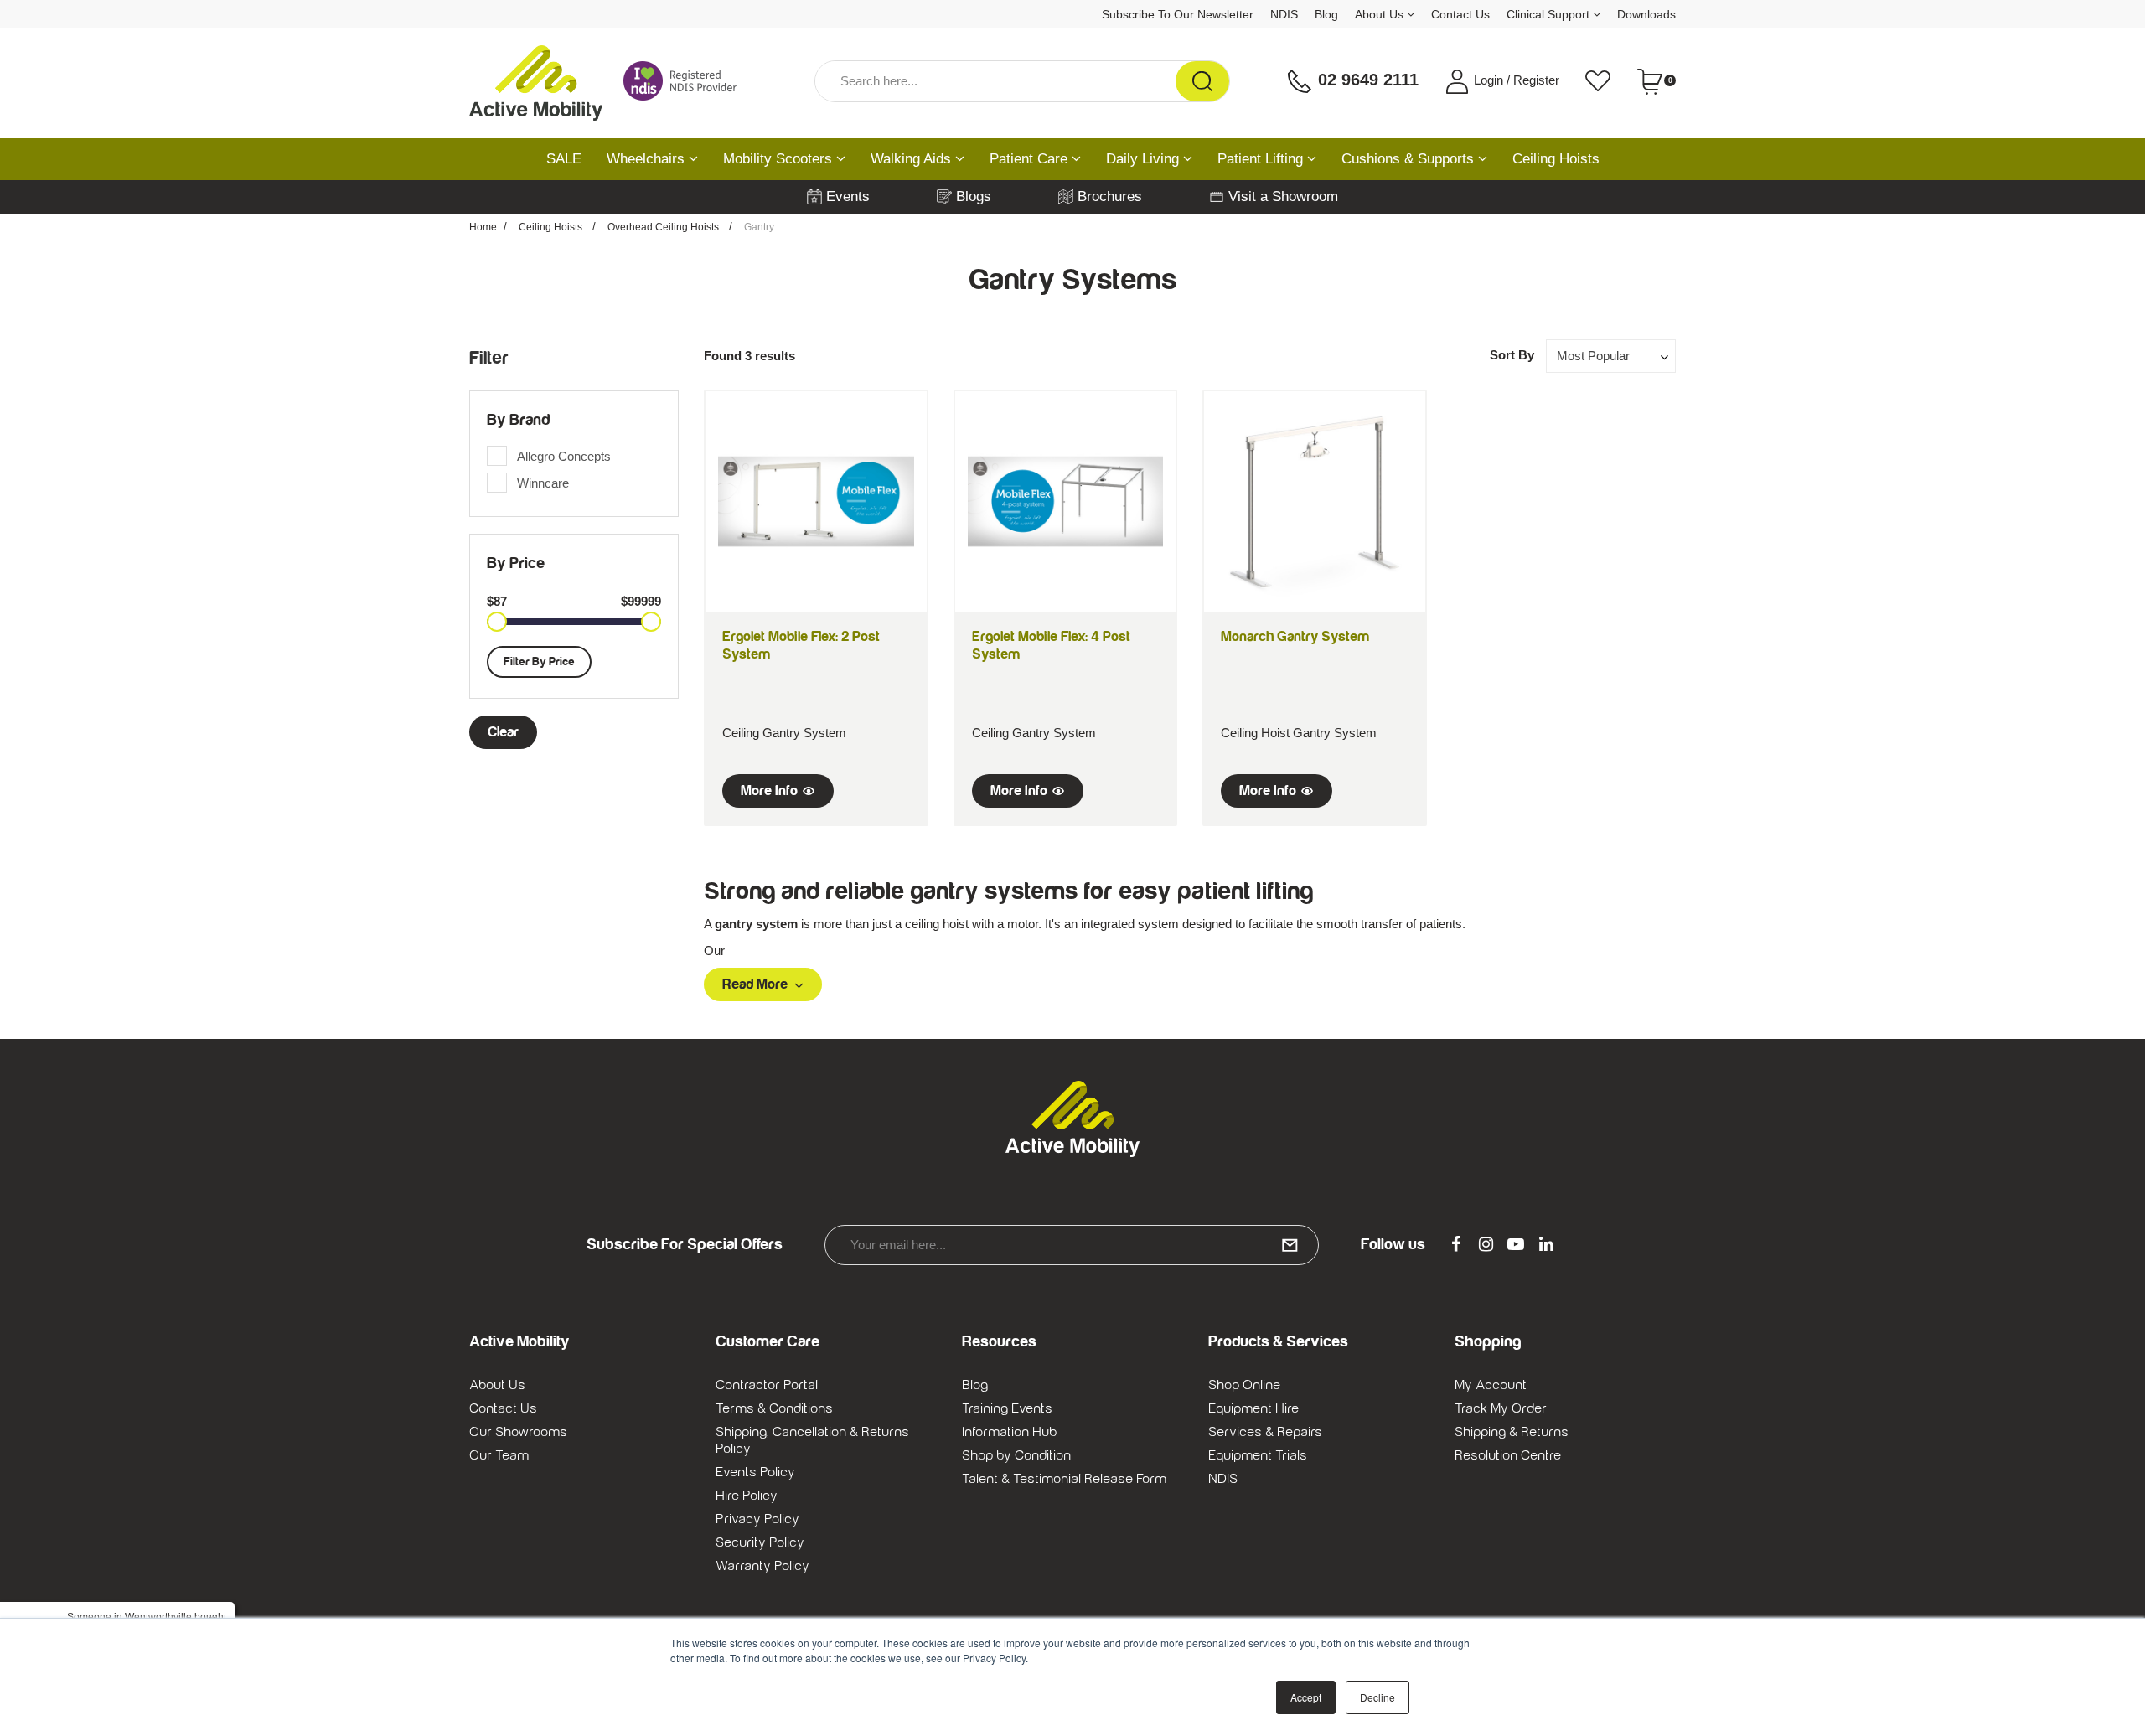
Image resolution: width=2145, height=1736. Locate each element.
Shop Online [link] (1244, 1385)
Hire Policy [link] (747, 1496)
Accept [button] (1306, 1697)
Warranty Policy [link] (762, 1566)
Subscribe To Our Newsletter (1178, 14)
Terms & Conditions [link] (774, 1408)
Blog (1326, 14)
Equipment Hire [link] (1253, 1408)
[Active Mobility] (536, 81)
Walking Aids (913, 159)
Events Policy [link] (755, 1472)
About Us (1381, 14)
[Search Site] (1202, 81)
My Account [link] (1491, 1385)
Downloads (1646, 14)
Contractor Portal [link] (767, 1385)
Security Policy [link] (760, 1542)
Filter (489, 358)
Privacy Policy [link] (757, 1519)
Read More (755, 984)
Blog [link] (975, 1385)
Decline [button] (1377, 1697)
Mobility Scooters (780, 159)
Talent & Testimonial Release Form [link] (1064, 1479)
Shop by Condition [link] (1016, 1455)
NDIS (1284, 14)
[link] (1455, 1245)
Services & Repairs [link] (1265, 1432)
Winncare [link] (543, 483)
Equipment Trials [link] (1258, 1455)
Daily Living (1145, 159)
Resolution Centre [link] (1508, 1455)
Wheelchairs (648, 159)
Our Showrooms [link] (518, 1432)
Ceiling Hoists (1556, 159)
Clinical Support (1550, 14)
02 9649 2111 (1366, 80)
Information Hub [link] (1009, 1432)
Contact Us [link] (503, 1408)
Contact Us (1460, 14)
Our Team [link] (499, 1455)
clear (503, 732)
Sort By (1512, 355)
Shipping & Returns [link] (1512, 1432)
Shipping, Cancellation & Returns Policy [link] (812, 1440)
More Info (769, 791)
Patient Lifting (1262, 159)
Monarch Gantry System (1295, 637)
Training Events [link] (1007, 1408)
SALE (564, 159)
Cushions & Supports (1410, 159)
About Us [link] (497, 1385)
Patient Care (1031, 159)
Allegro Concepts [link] (564, 456)
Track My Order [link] (1501, 1408)
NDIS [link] (1223, 1479)
